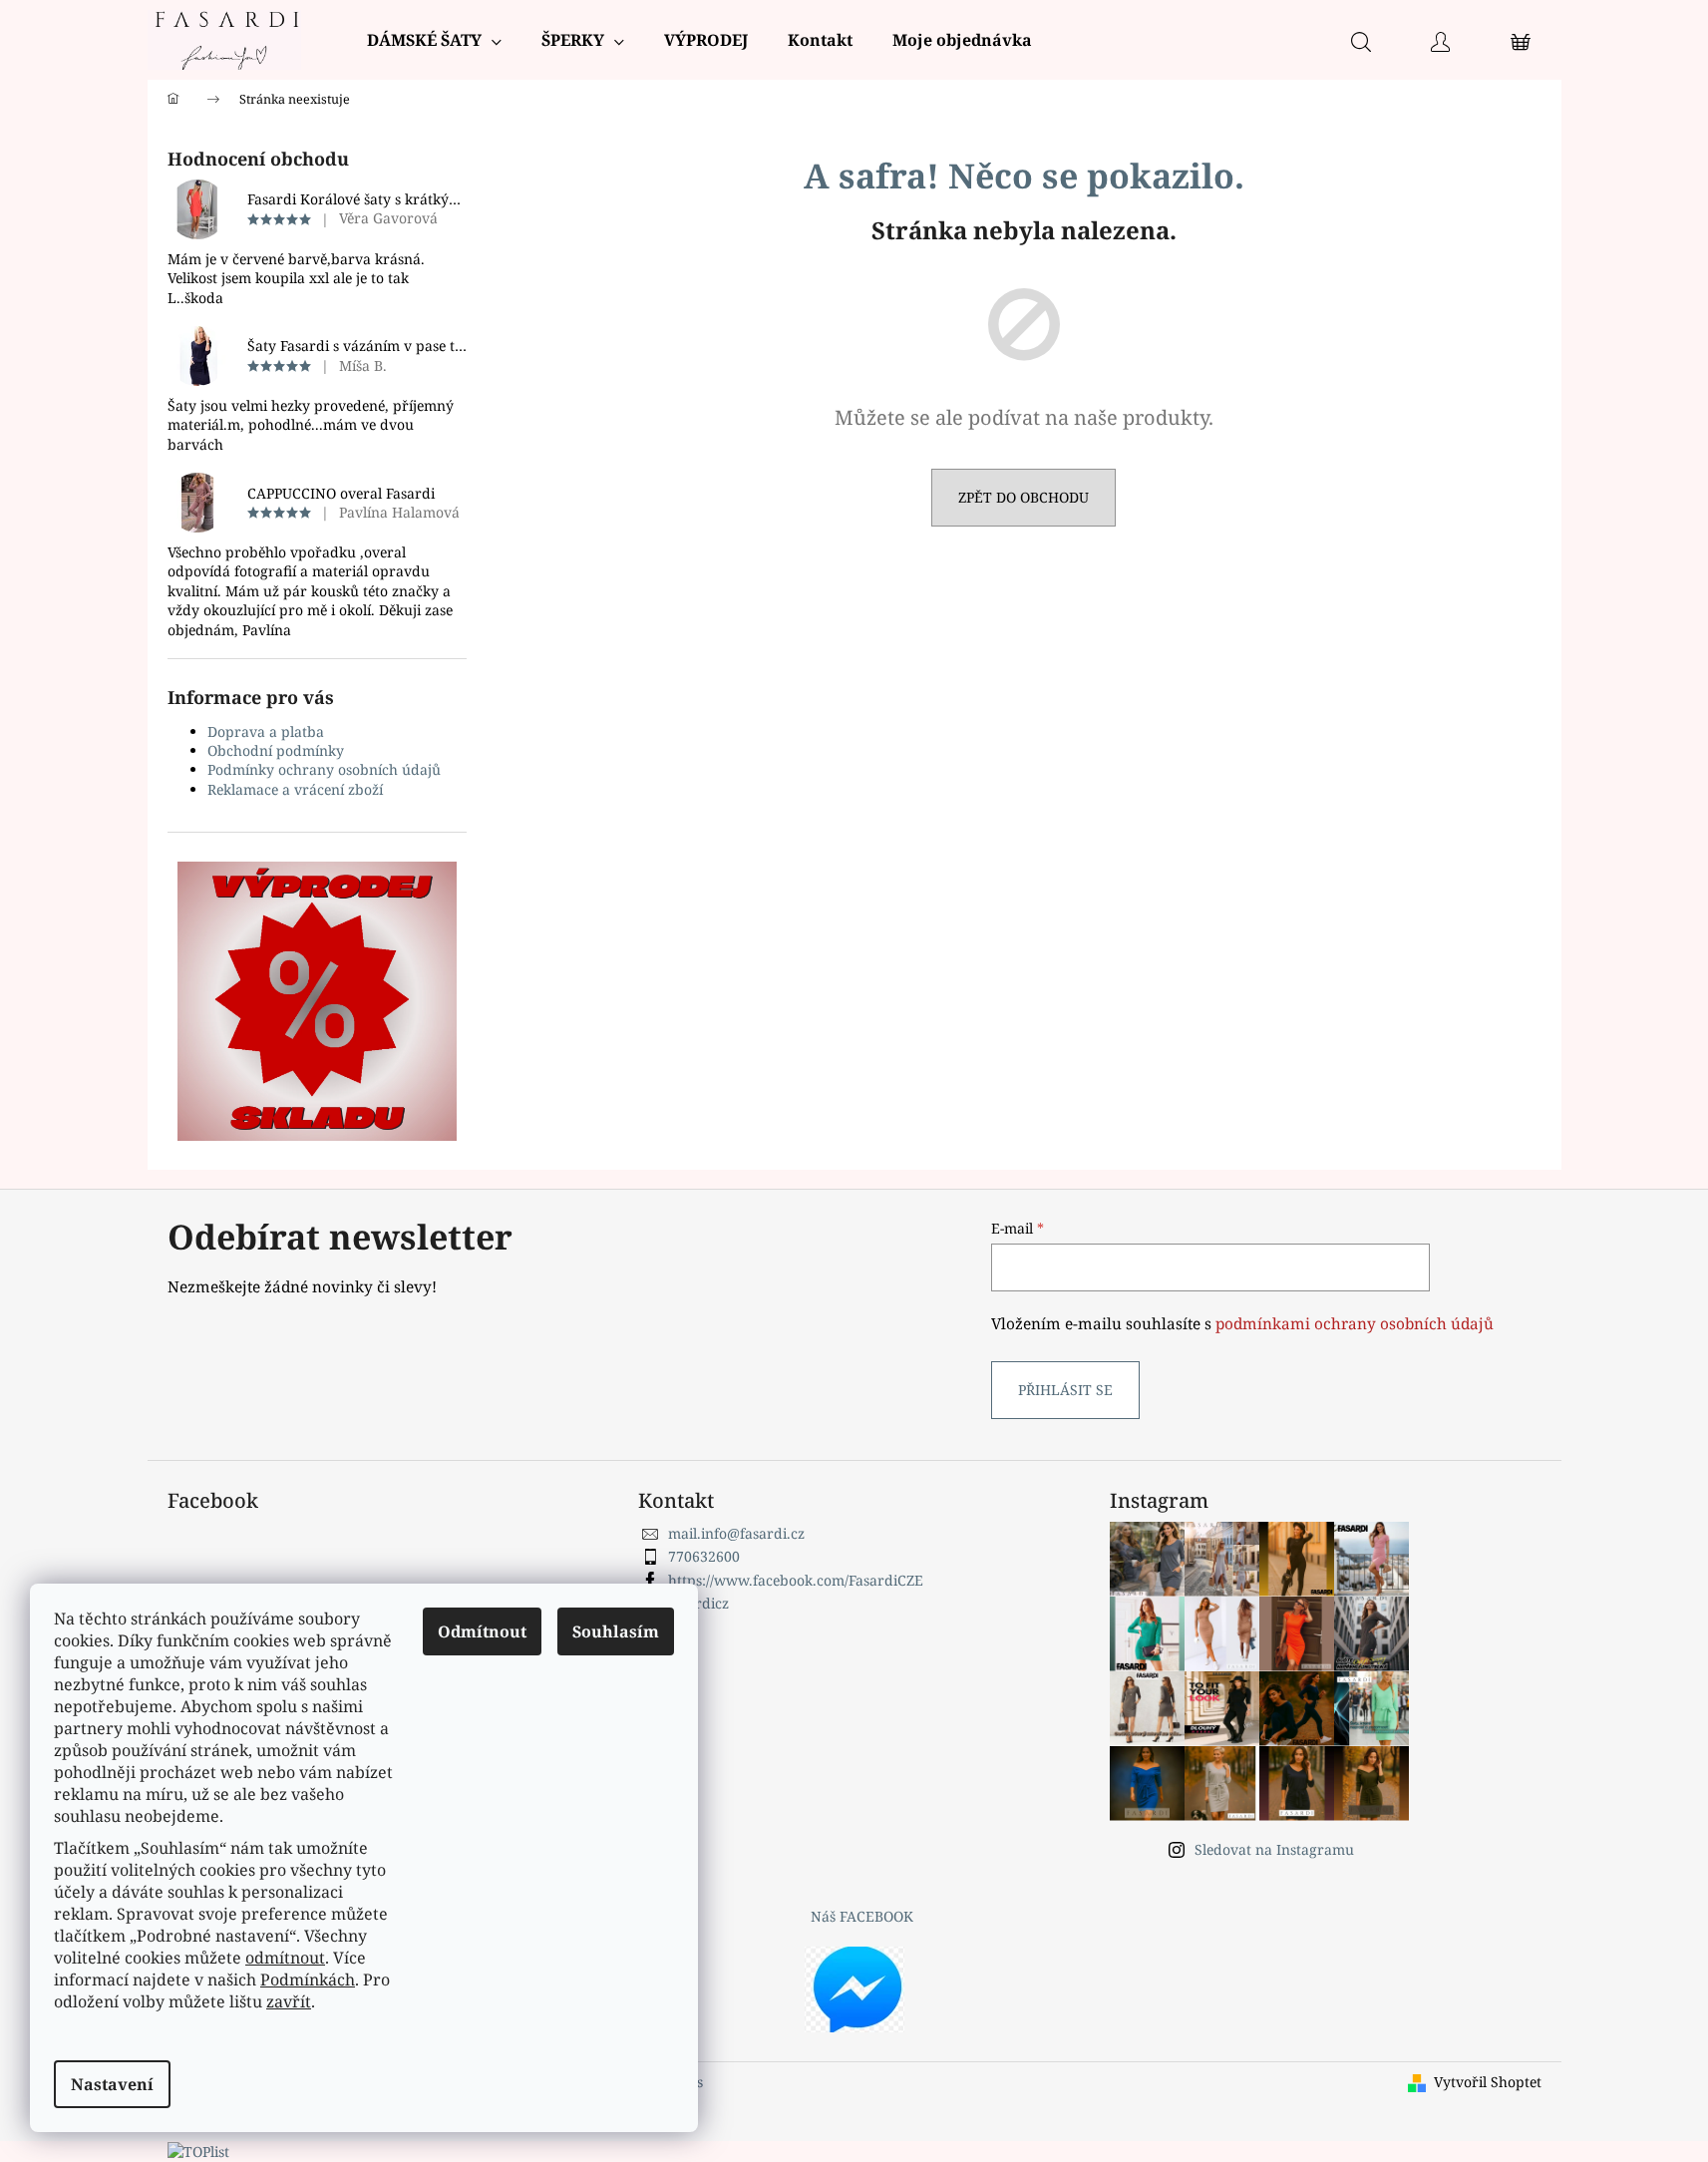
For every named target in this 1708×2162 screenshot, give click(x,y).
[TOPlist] (198, 2151)
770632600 (704, 1556)
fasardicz (698, 1603)
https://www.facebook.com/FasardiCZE (796, 1580)
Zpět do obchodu (1024, 497)
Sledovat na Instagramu (1274, 1849)
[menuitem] (434, 40)
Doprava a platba (266, 731)
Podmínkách (308, 1980)
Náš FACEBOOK (862, 1916)
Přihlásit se (1065, 1390)
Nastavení (112, 2084)
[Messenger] (854, 1987)
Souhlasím (616, 1631)
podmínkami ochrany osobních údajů (1355, 1324)
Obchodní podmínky (276, 750)
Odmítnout (482, 1631)
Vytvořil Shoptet (1488, 2082)
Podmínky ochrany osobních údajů (324, 769)
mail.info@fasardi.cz (736, 1533)
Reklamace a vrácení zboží (295, 789)
